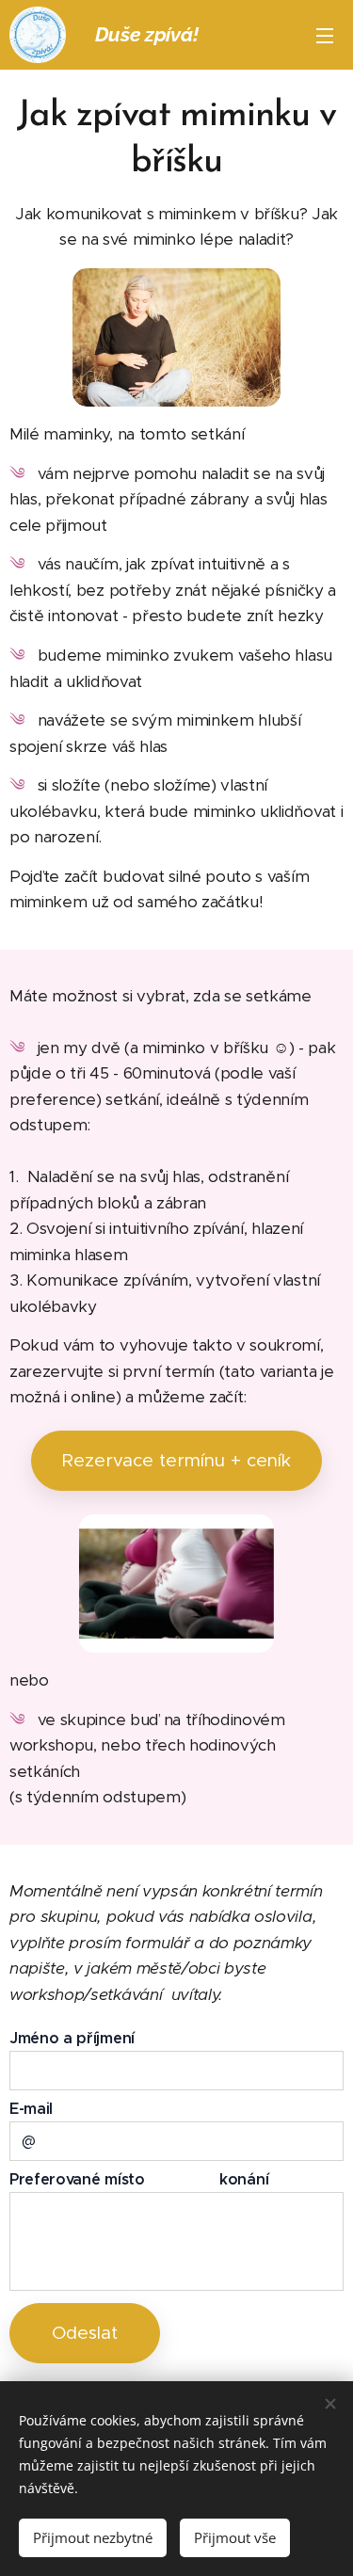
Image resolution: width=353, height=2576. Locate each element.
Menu (325, 35)
